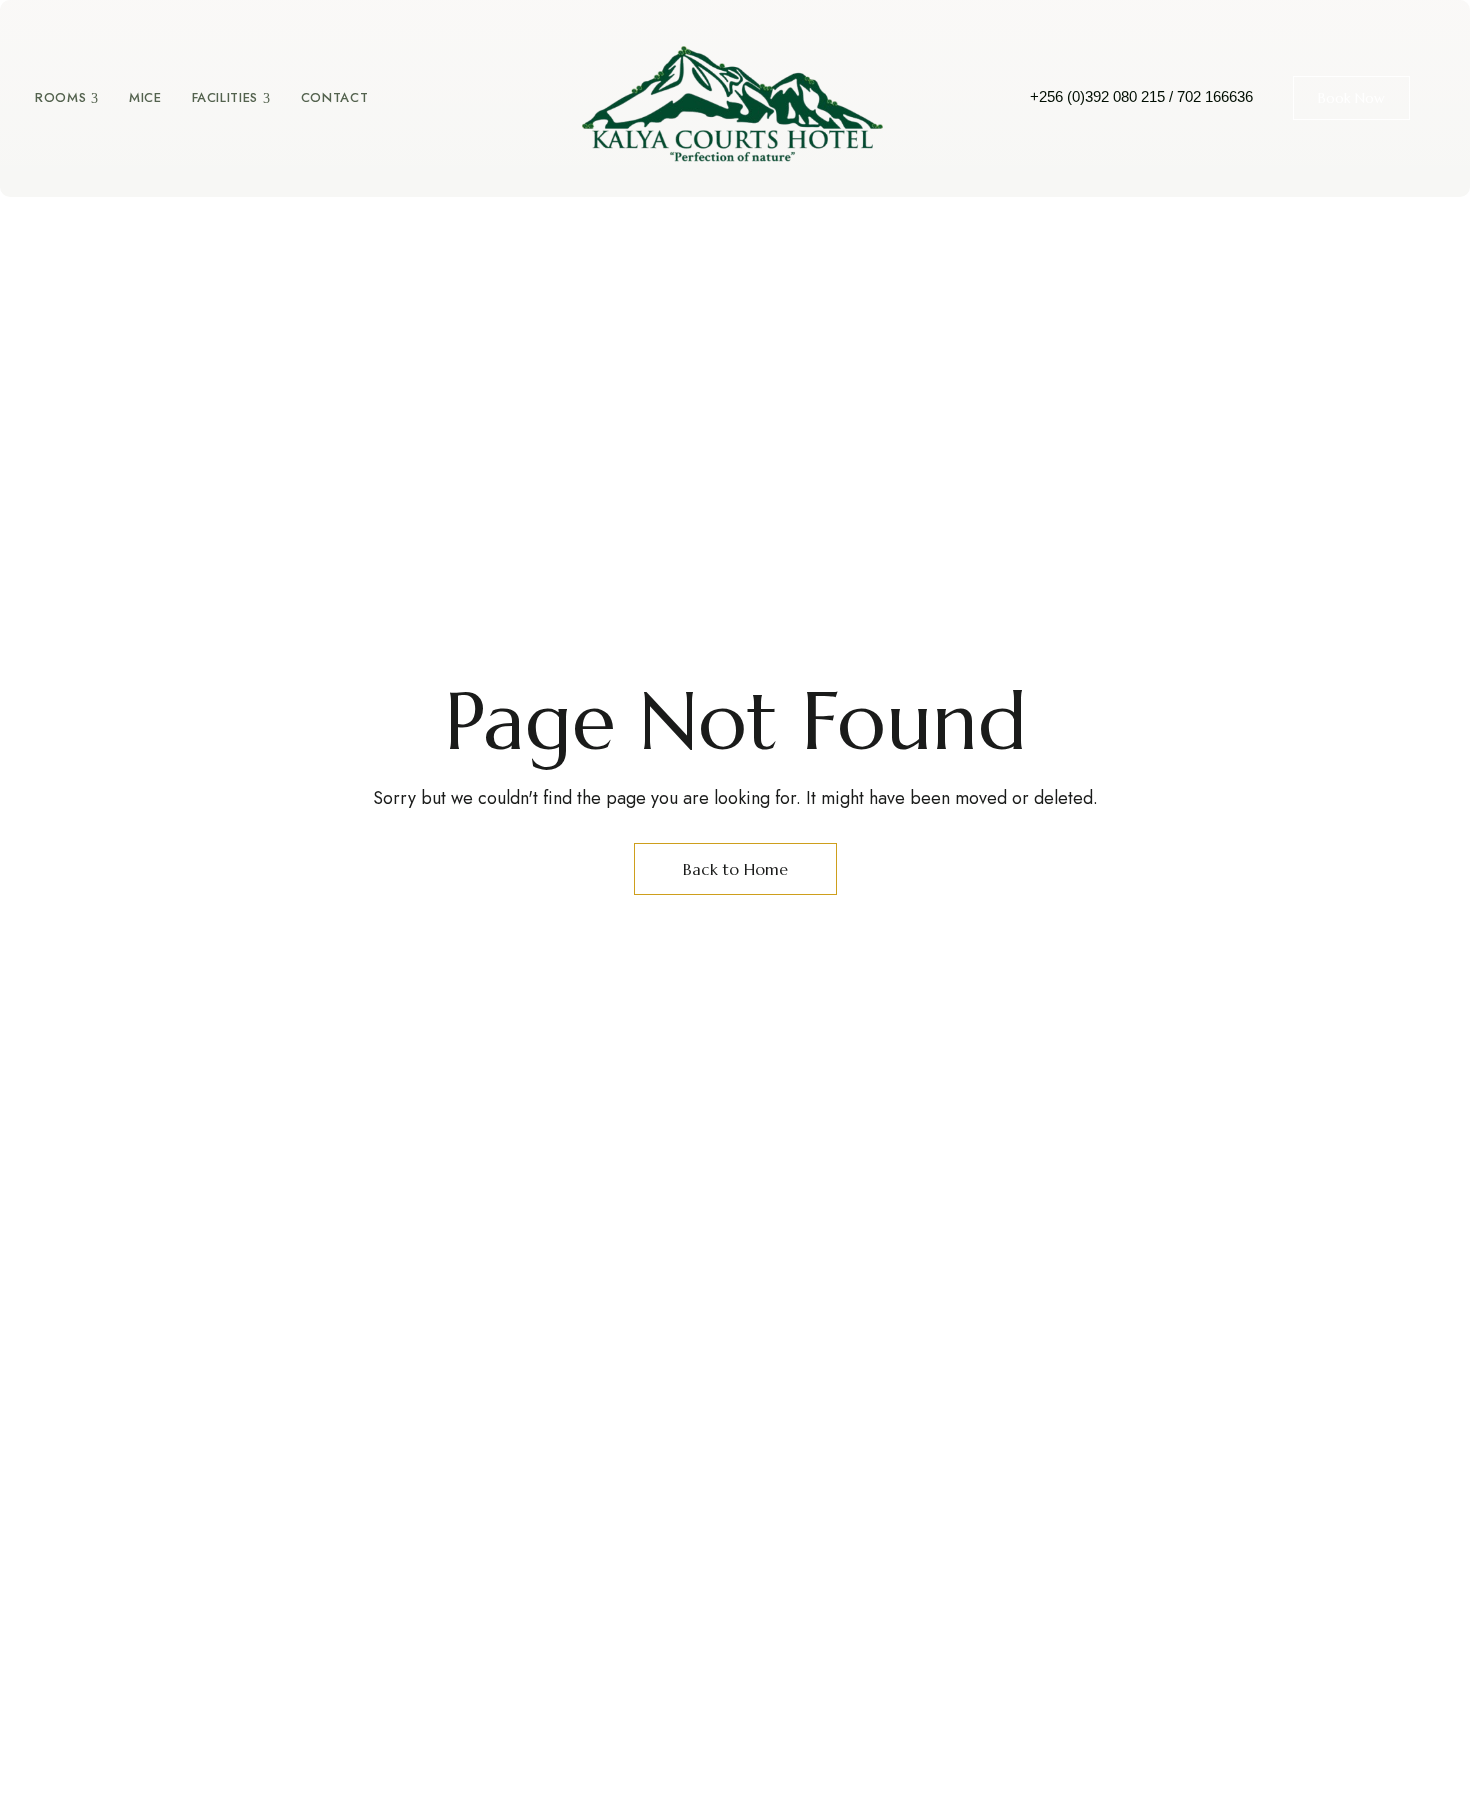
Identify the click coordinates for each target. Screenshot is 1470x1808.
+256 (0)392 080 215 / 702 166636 (1141, 96)
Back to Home (735, 869)
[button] (1351, 98)
